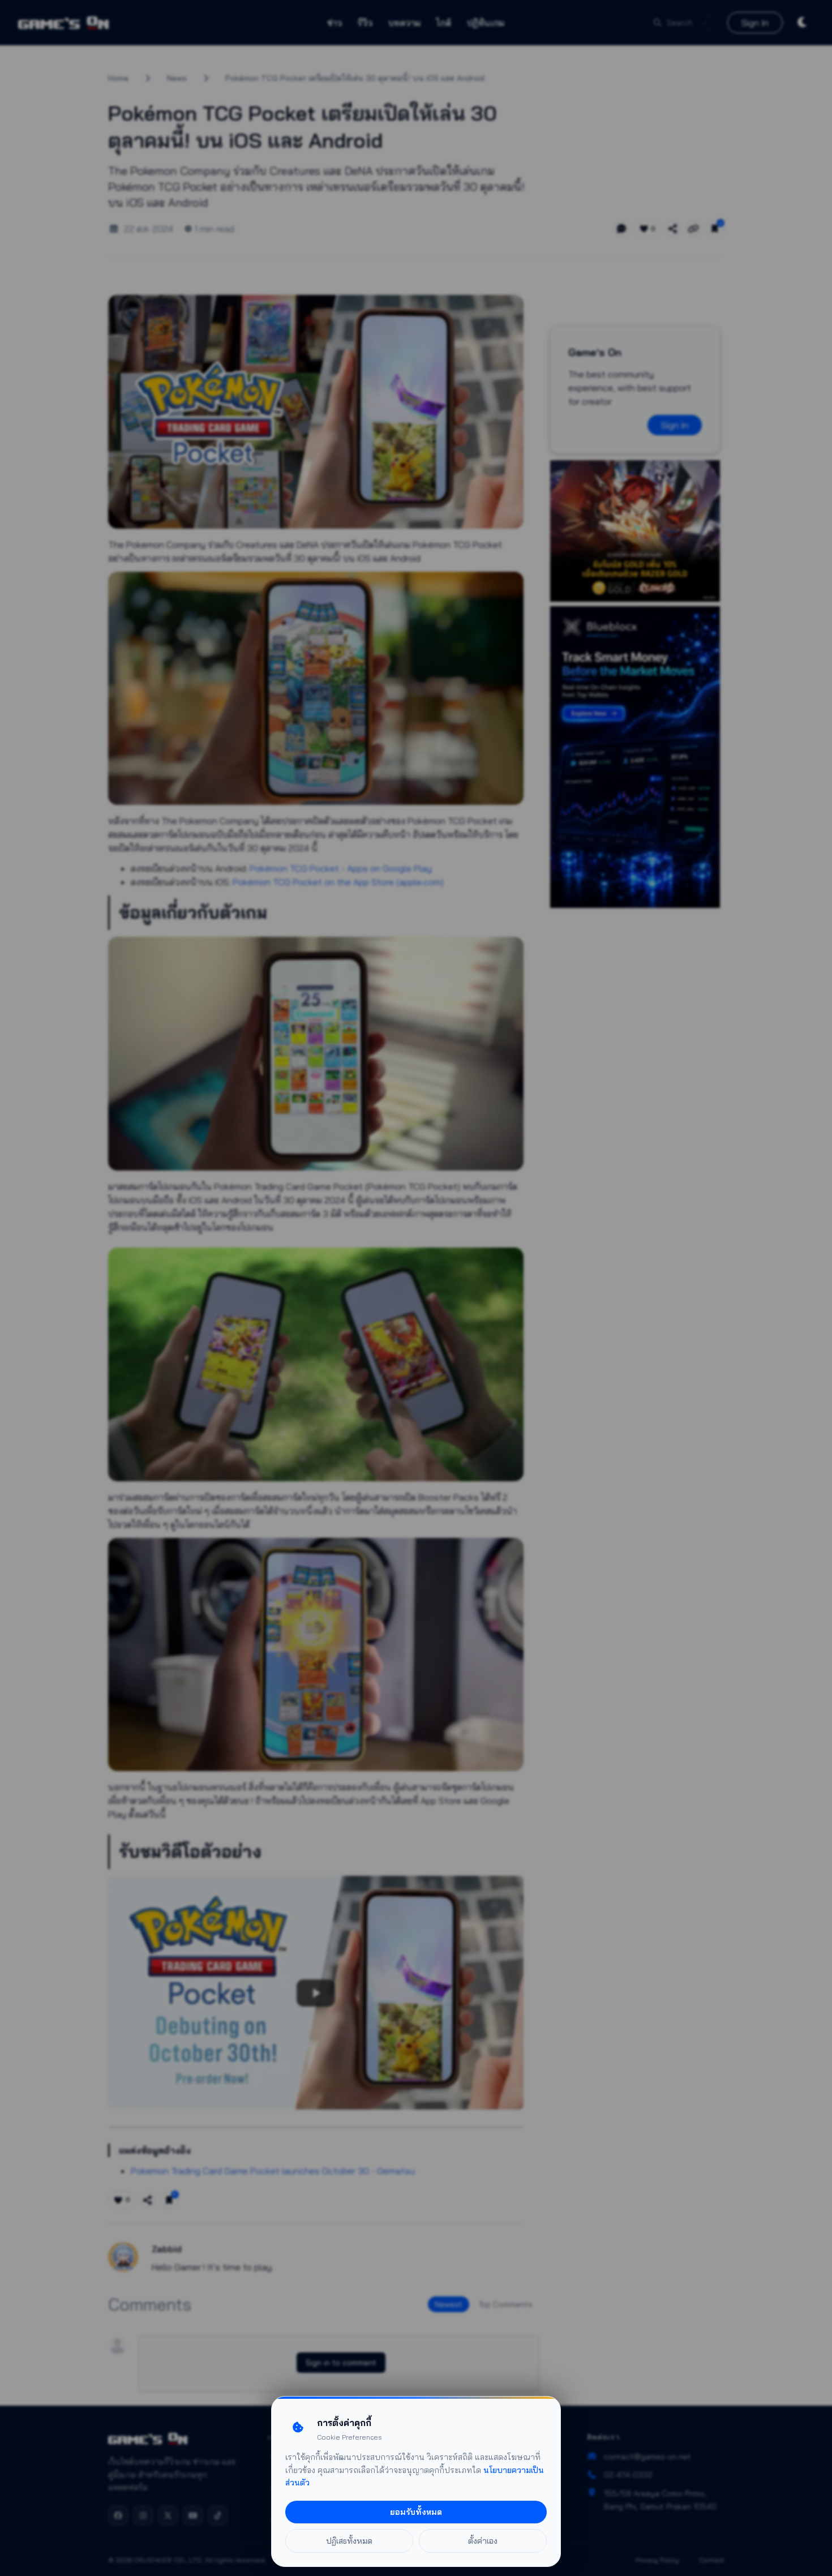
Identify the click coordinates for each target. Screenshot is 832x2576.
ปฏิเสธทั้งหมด (349, 2541)
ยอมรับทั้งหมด (416, 2512)
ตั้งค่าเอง (483, 2541)
